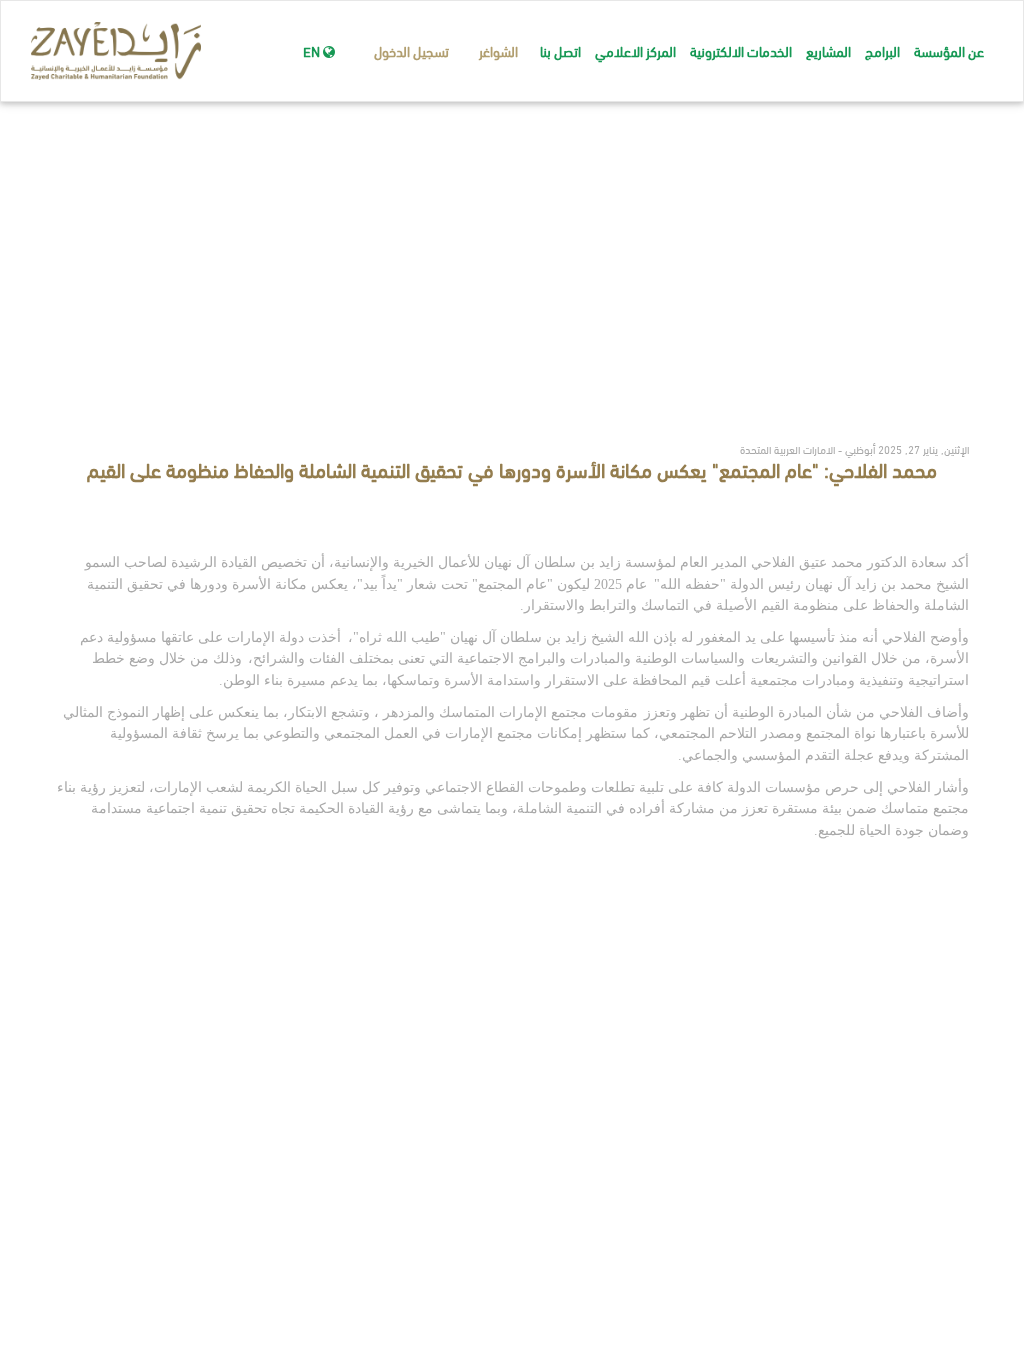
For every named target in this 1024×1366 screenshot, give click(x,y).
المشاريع (828, 50)
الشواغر (498, 50)
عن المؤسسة (949, 50)
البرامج (882, 50)
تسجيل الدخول (411, 50)
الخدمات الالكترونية (741, 50)
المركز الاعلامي (635, 50)
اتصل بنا (560, 50)
